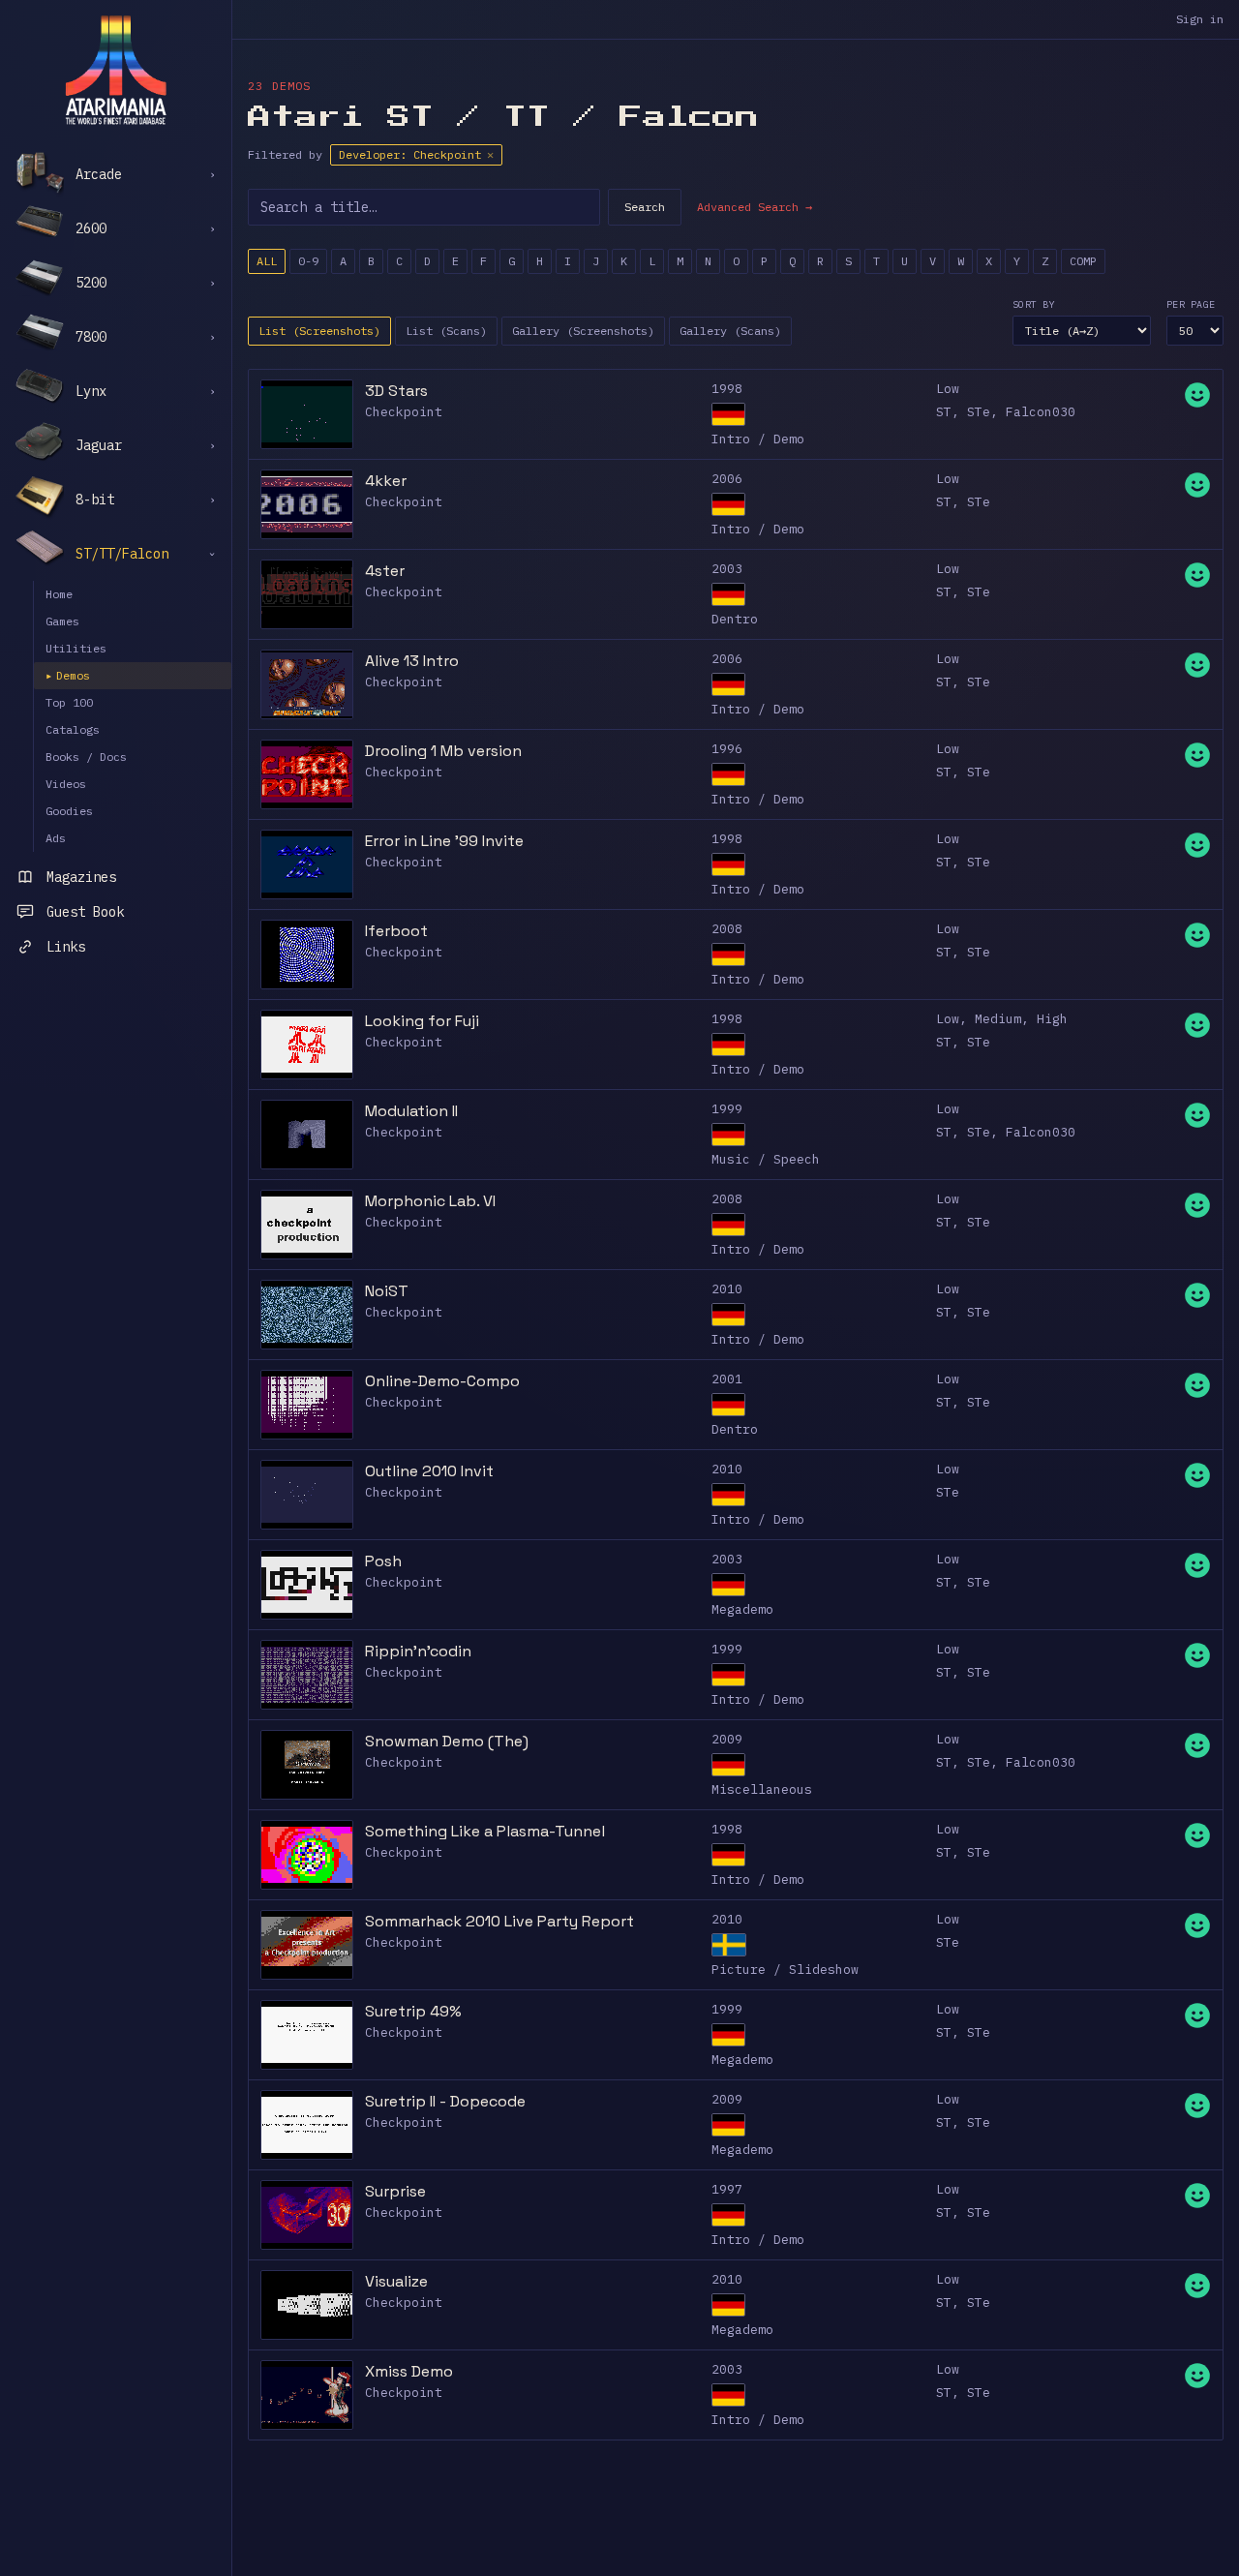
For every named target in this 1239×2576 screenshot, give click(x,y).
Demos (68, 675)
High (1052, 1019)
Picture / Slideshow (785, 1970)
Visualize (396, 2281)
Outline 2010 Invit (429, 1471)
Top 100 (69, 702)
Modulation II (411, 1111)
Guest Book (85, 912)
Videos (66, 784)
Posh (383, 1561)
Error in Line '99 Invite (444, 841)
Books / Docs (86, 757)
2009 (727, 1739)
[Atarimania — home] (116, 70)
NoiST (387, 1291)
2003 (727, 569)
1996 (727, 749)
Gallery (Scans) (730, 331)
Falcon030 (1041, 412)
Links (66, 947)
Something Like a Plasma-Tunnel (485, 1831)
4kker (386, 481)
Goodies (69, 811)
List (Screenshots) (319, 331)
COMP (1083, 261)
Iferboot (396, 931)
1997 (727, 2189)
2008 (727, 929)
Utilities (76, 648)
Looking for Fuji (422, 1021)
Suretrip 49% (413, 2011)
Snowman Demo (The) (447, 1741)
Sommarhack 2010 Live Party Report (499, 1921)
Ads (56, 838)
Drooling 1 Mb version (443, 751)
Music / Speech (766, 1159)
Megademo (742, 1609)
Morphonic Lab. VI (430, 1201)
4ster (385, 571)
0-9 (308, 261)
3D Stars (396, 391)
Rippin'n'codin (418, 1651)
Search (645, 207)
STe (979, 412)
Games (62, 621)
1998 (727, 389)
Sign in (1200, 19)
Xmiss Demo (409, 2371)
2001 (727, 1379)
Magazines (81, 877)
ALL (267, 261)
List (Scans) (446, 331)
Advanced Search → (755, 207)
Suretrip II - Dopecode (445, 2101)
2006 (727, 479)
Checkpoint (404, 412)
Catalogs (73, 729)
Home (59, 594)
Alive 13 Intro (412, 661)
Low (948, 389)
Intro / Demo (758, 439)
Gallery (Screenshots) (583, 331)
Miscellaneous (762, 1789)
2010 (727, 1289)
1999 (727, 1109)
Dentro (735, 619)
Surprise (395, 2191)
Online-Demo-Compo (442, 1381)
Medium (998, 1019)
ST (944, 412)
